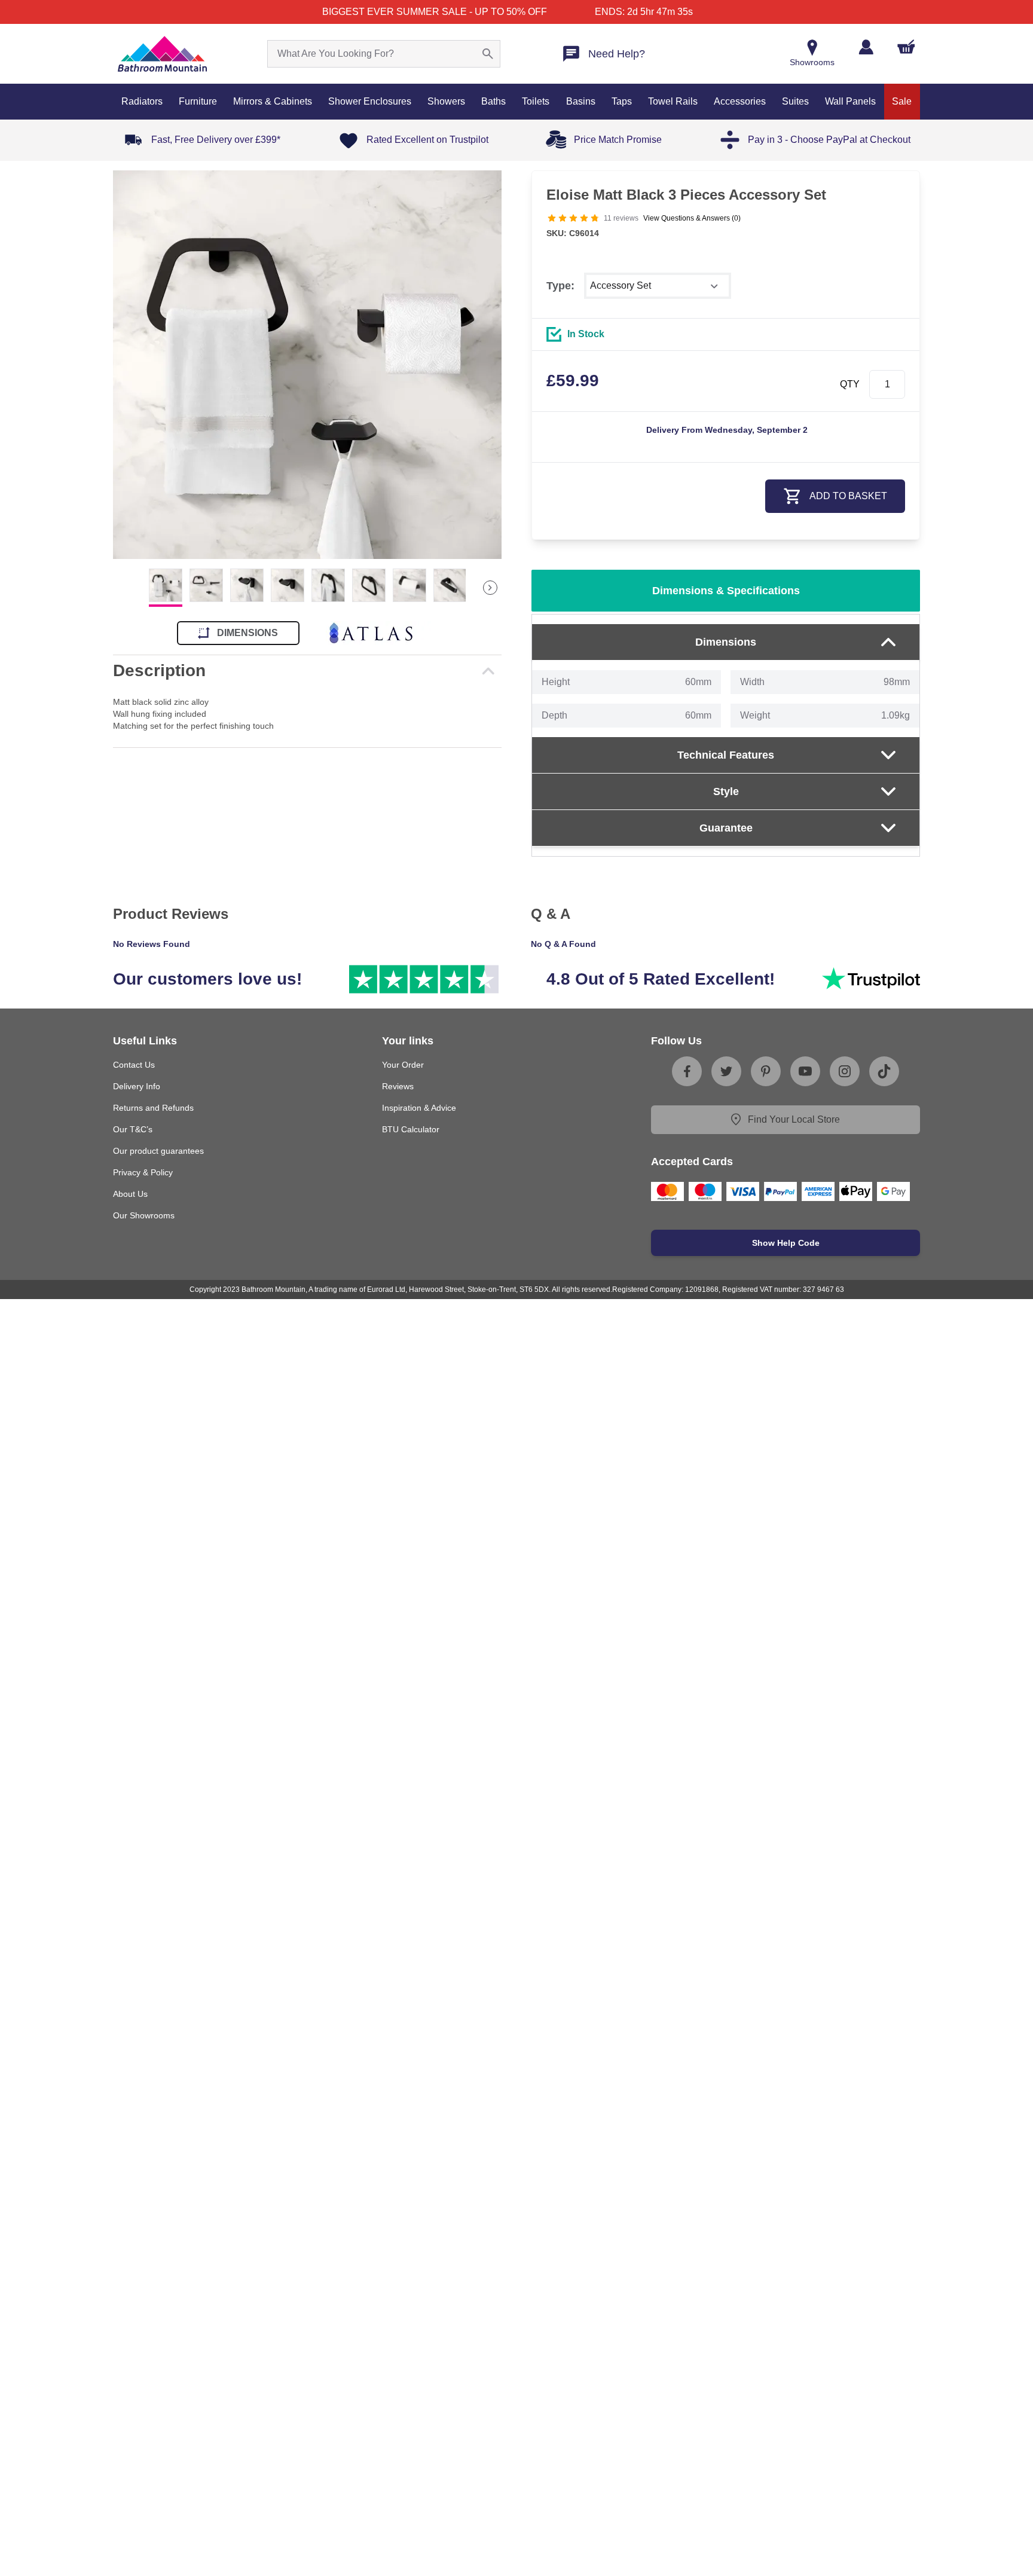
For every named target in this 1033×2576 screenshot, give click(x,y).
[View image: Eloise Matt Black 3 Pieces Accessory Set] (307, 365)
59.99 (573, 381)
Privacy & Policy (143, 1172)
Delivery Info (137, 1086)
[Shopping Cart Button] (906, 47)
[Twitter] (726, 1071)
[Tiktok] (884, 1071)
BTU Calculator (411, 1129)
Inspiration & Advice (419, 1108)
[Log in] (866, 47)
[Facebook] (687, 1071)
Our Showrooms (144, 1215)
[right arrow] (490, 588)
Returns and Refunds (153, 1108)
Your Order (403, 1065)
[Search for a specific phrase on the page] (488, 54)
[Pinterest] (766, 1071)
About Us (130, 1194)
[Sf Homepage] (162, 54)
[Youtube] (805, 1071)
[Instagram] (845, 1071)
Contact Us (134, 1065)
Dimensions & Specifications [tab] (726, 591)
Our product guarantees (158, 1151)
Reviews (398, 1086)
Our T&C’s (133, 1129)
